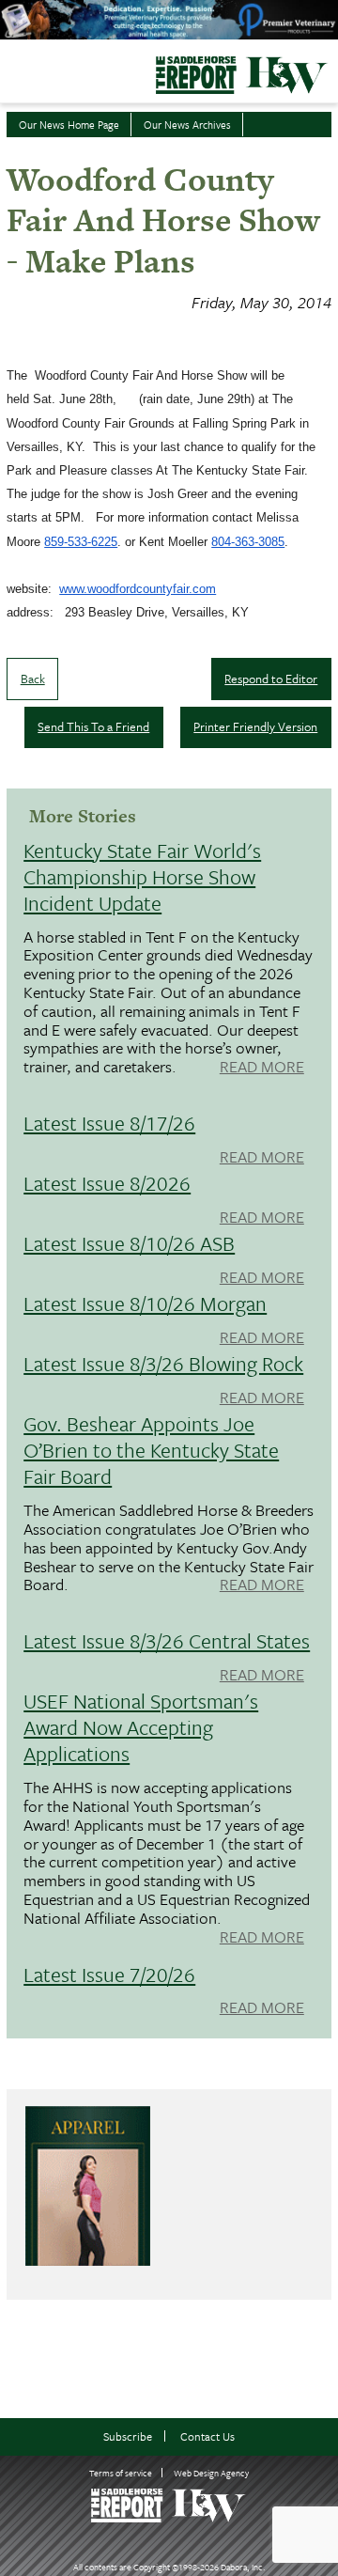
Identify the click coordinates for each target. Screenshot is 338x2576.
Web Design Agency (211, 2473)
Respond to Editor (271, 679)
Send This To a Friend (93, 726)
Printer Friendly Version (255, 726)
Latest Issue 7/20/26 (109, 1974)
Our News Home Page (69, 125)
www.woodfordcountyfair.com (138, 589)
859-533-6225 (81, 542)
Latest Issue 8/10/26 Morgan (145, 1303)
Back (33, 679)
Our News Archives (187, 125)
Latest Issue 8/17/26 (109, 1123)
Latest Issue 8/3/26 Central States (167, 1640)
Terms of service (121, 2473)
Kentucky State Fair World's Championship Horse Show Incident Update (142, 876)
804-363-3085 (248, 542)
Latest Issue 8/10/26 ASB (129, 1243)
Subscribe (128, 2436)
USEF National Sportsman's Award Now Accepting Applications (141, 1727)
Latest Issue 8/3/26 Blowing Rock (163, 1363)
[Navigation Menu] (12, 70)
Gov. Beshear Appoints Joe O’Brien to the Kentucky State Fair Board (151, 1450)
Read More (262, 1068)
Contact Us (207, 2436)
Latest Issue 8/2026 (107, 1183)
